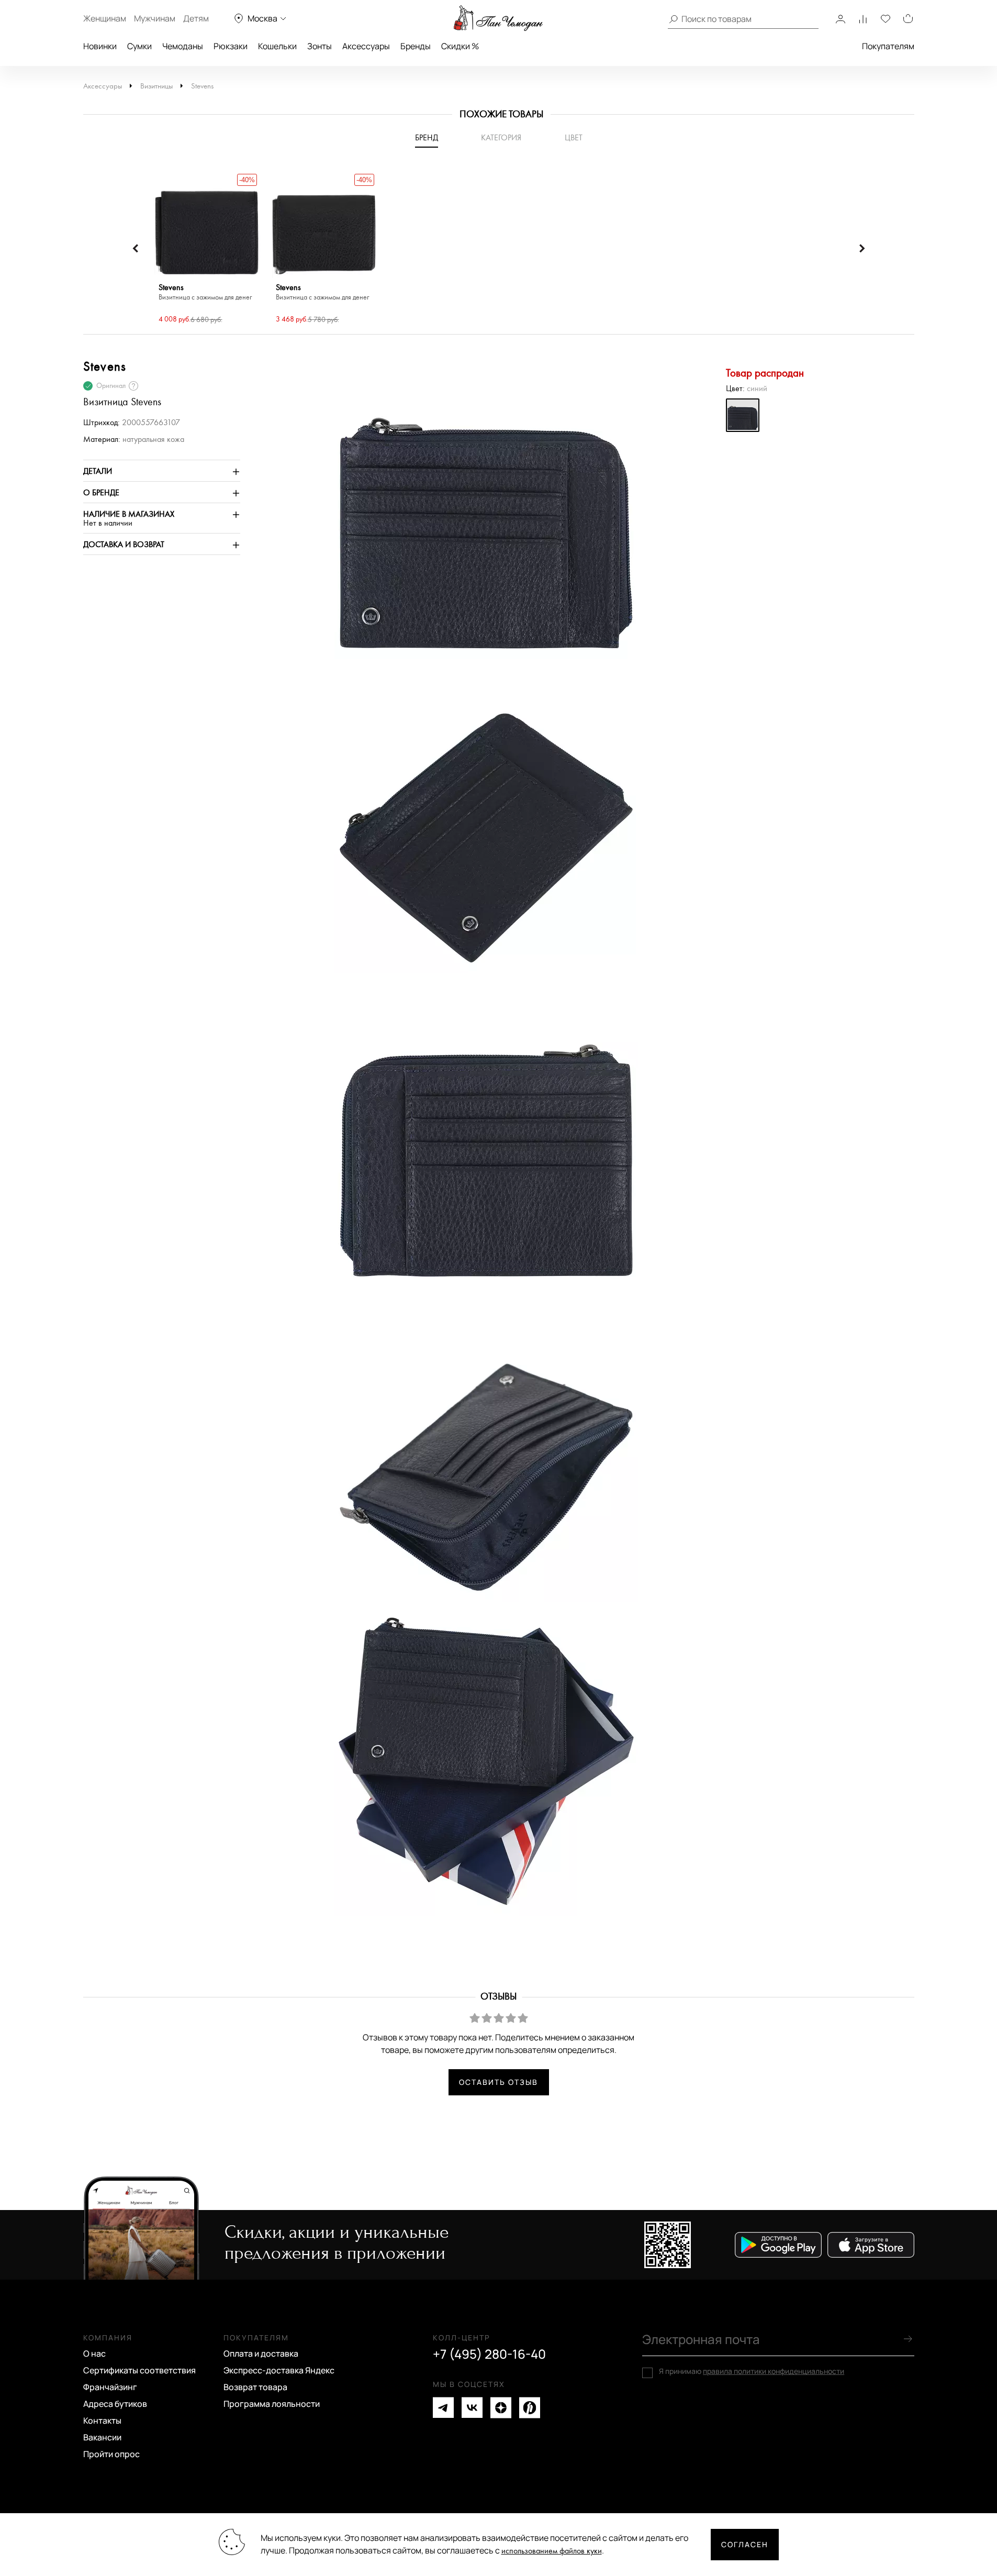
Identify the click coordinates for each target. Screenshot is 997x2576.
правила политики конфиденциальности (774, 2371)
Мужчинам (155, 18)
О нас (94, 2353)
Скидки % (460, 46)
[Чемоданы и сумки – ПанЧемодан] (498, 18)
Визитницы (156, 86)
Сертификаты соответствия (139, 2370)
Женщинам (105, 18)
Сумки (139, 46)
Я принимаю (752, 2371)
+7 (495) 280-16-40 (489, 2354)
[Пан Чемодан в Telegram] (443, 2408)
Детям (196, 18)
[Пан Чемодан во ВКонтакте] (472, 2408)
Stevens (202, 86)
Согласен (745, 2544)
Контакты (102, 2420)
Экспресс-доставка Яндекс (279, 2370)
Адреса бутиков (115, 2404)
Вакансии (102, 2437)
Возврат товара (255, 2387)
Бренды (416, 46)
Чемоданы (183, 46)
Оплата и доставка (261, 2353)
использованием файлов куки (552, 2551)
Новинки (100, 46)
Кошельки (277, 46)
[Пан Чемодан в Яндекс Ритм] (530, 2408)
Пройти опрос (111, 2454)
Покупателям (888, 46)
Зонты (320, 46)
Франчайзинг (110, 2387)
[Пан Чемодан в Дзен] (501, 2408)
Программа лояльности (272, 2404)
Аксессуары (366, 46)
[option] (207, 249)
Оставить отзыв (498, 2082)
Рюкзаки (231, 46)
